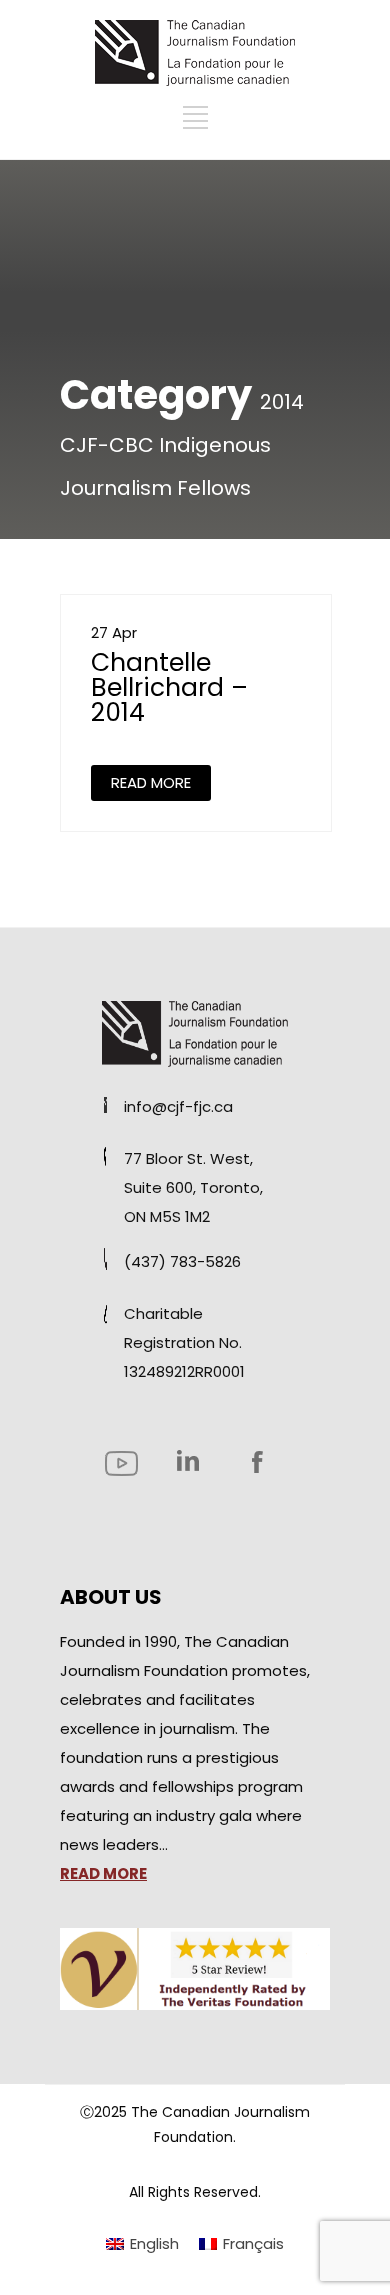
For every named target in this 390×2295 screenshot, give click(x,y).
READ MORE (151, 782)
